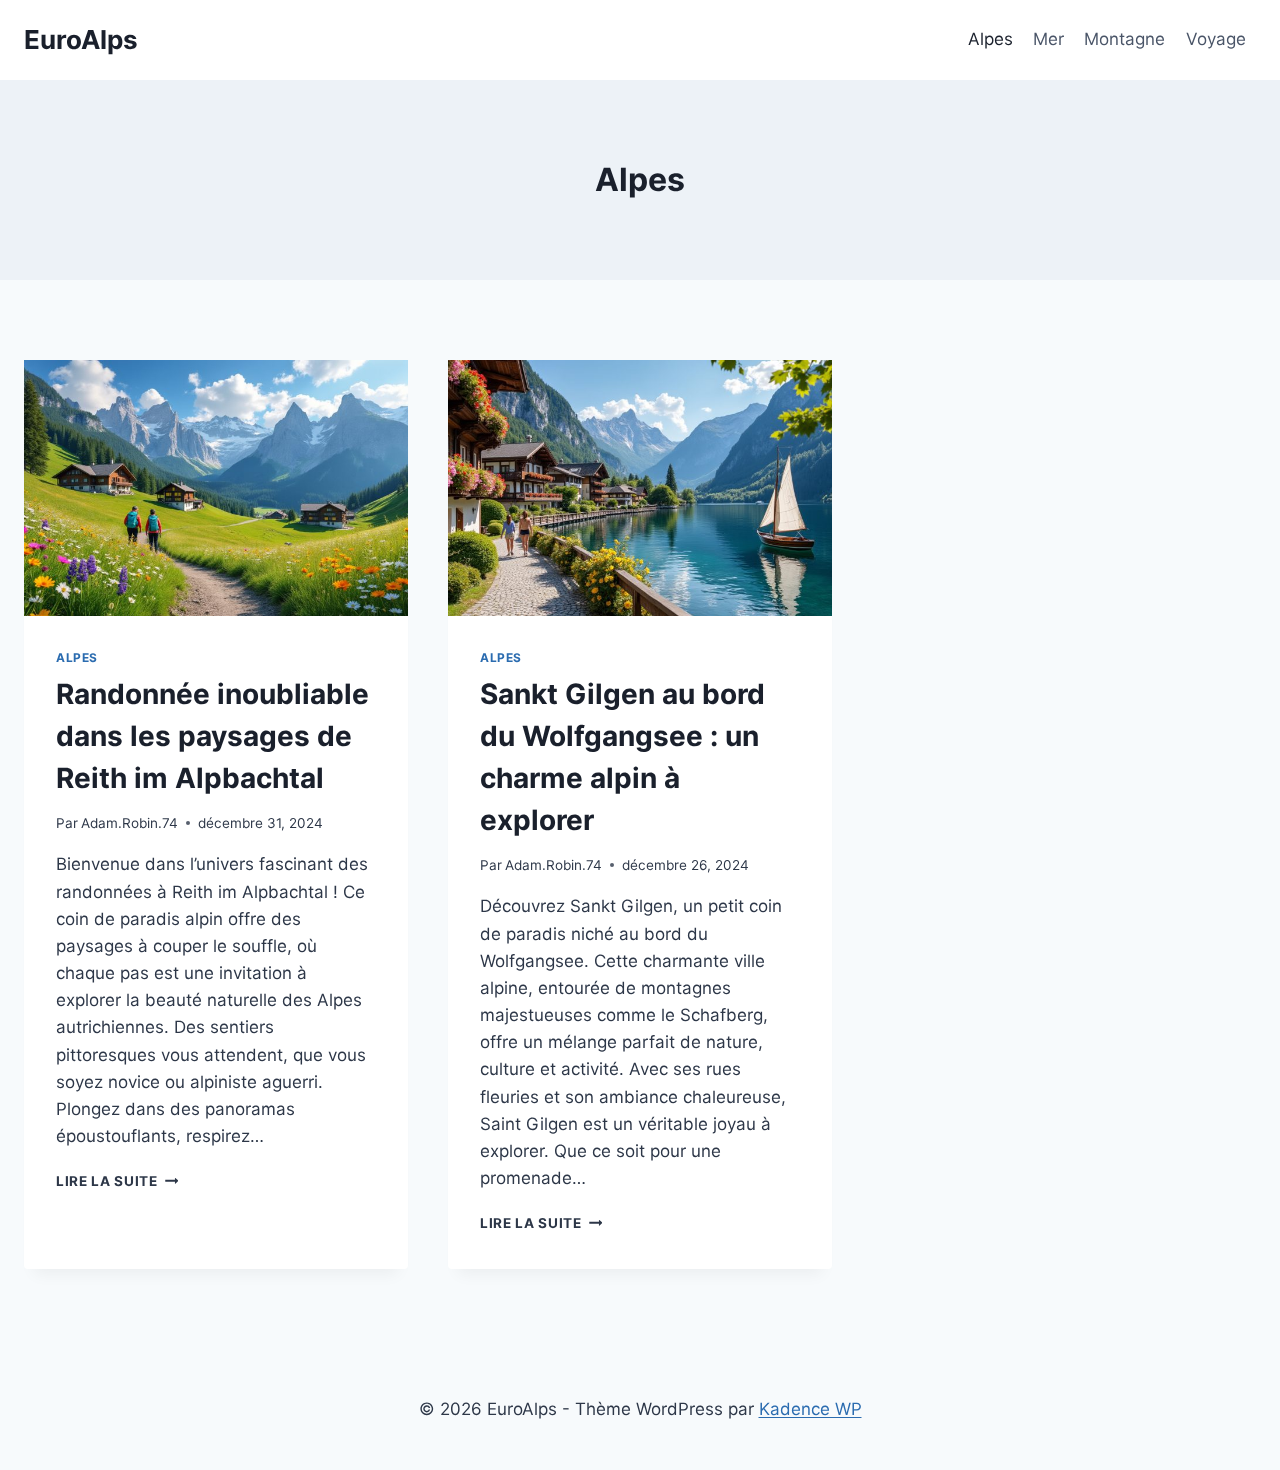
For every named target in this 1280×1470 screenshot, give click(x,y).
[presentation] (216, 488)
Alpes (990, 39)
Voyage (1216, 39)
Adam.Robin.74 (129, 823)
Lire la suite (117, 1181)
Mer (1048, 39)
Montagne (1124, 39)
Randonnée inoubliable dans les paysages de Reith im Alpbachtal (212, 736)
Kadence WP (810, 1409)
